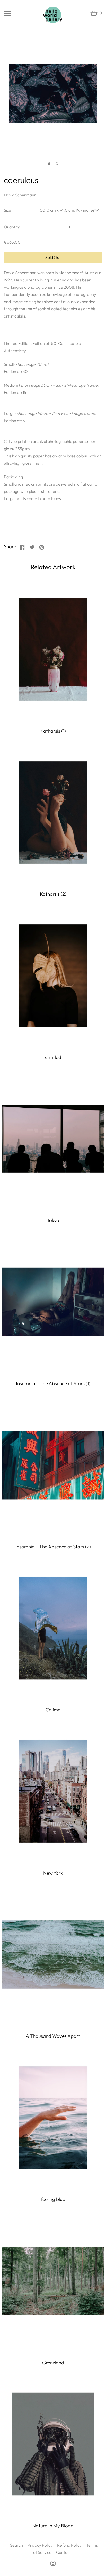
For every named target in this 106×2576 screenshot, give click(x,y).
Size (7, 210)
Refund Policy (69, 2545)
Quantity (12, 227)
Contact (64, 2552)
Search (16, 2545)
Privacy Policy (40, 2545)
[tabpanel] (53, 97)
